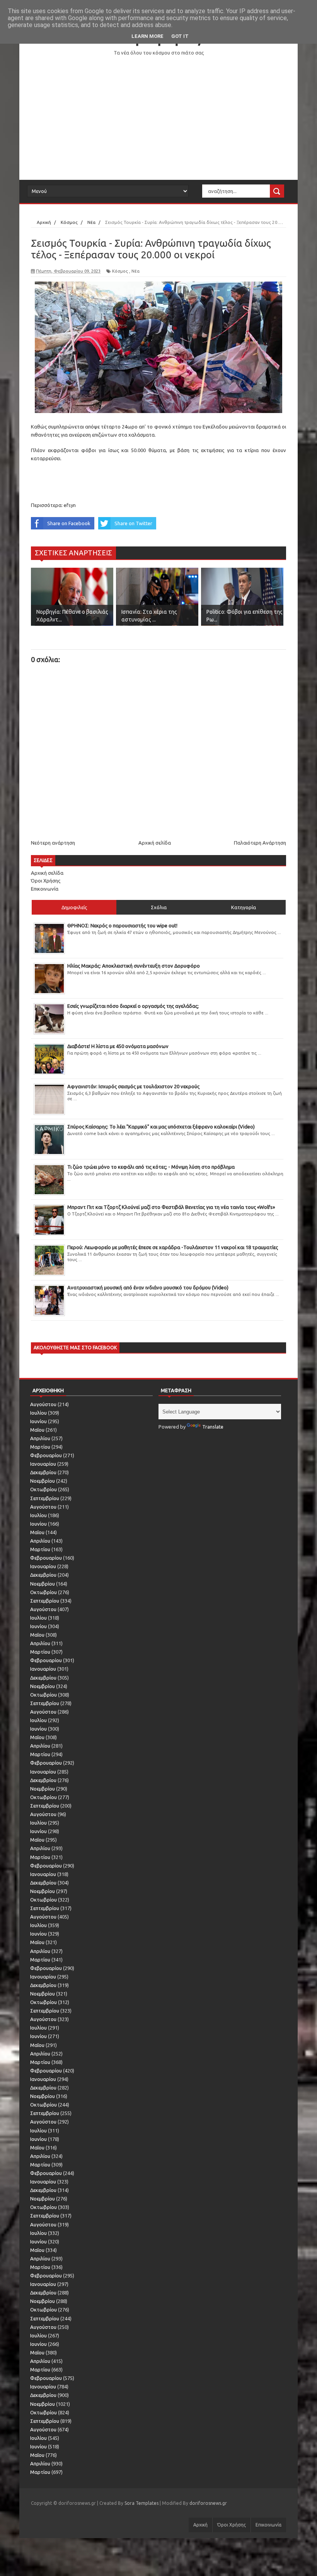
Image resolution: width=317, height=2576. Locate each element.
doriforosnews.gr (208, 2503)
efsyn (70, 505)
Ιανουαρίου (43, 1464)
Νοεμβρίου (43, 1481)
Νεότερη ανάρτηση (53, 843)
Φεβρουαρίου (46, 1455)
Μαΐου (37, 1430)
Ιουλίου (38, 1413)
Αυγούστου (43, 1404)
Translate (213, 1427)
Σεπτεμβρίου (45, 1498)
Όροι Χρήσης (46, 881)
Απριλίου (40, 1438)
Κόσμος (120, 271)
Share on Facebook (69, 523)
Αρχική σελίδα (155, 843)
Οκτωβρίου (43, 1489)
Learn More (147, 36)
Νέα (135, 271)
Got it (180, 36)
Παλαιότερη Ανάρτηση (260, 843)
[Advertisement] (158, 118)
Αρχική (200, 2525)
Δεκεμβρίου (43, 1472)
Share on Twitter (133, 523)
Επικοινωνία (45, 889)
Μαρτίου (40, 1447)
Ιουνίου (38, 1421)
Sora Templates (141, 2503)
